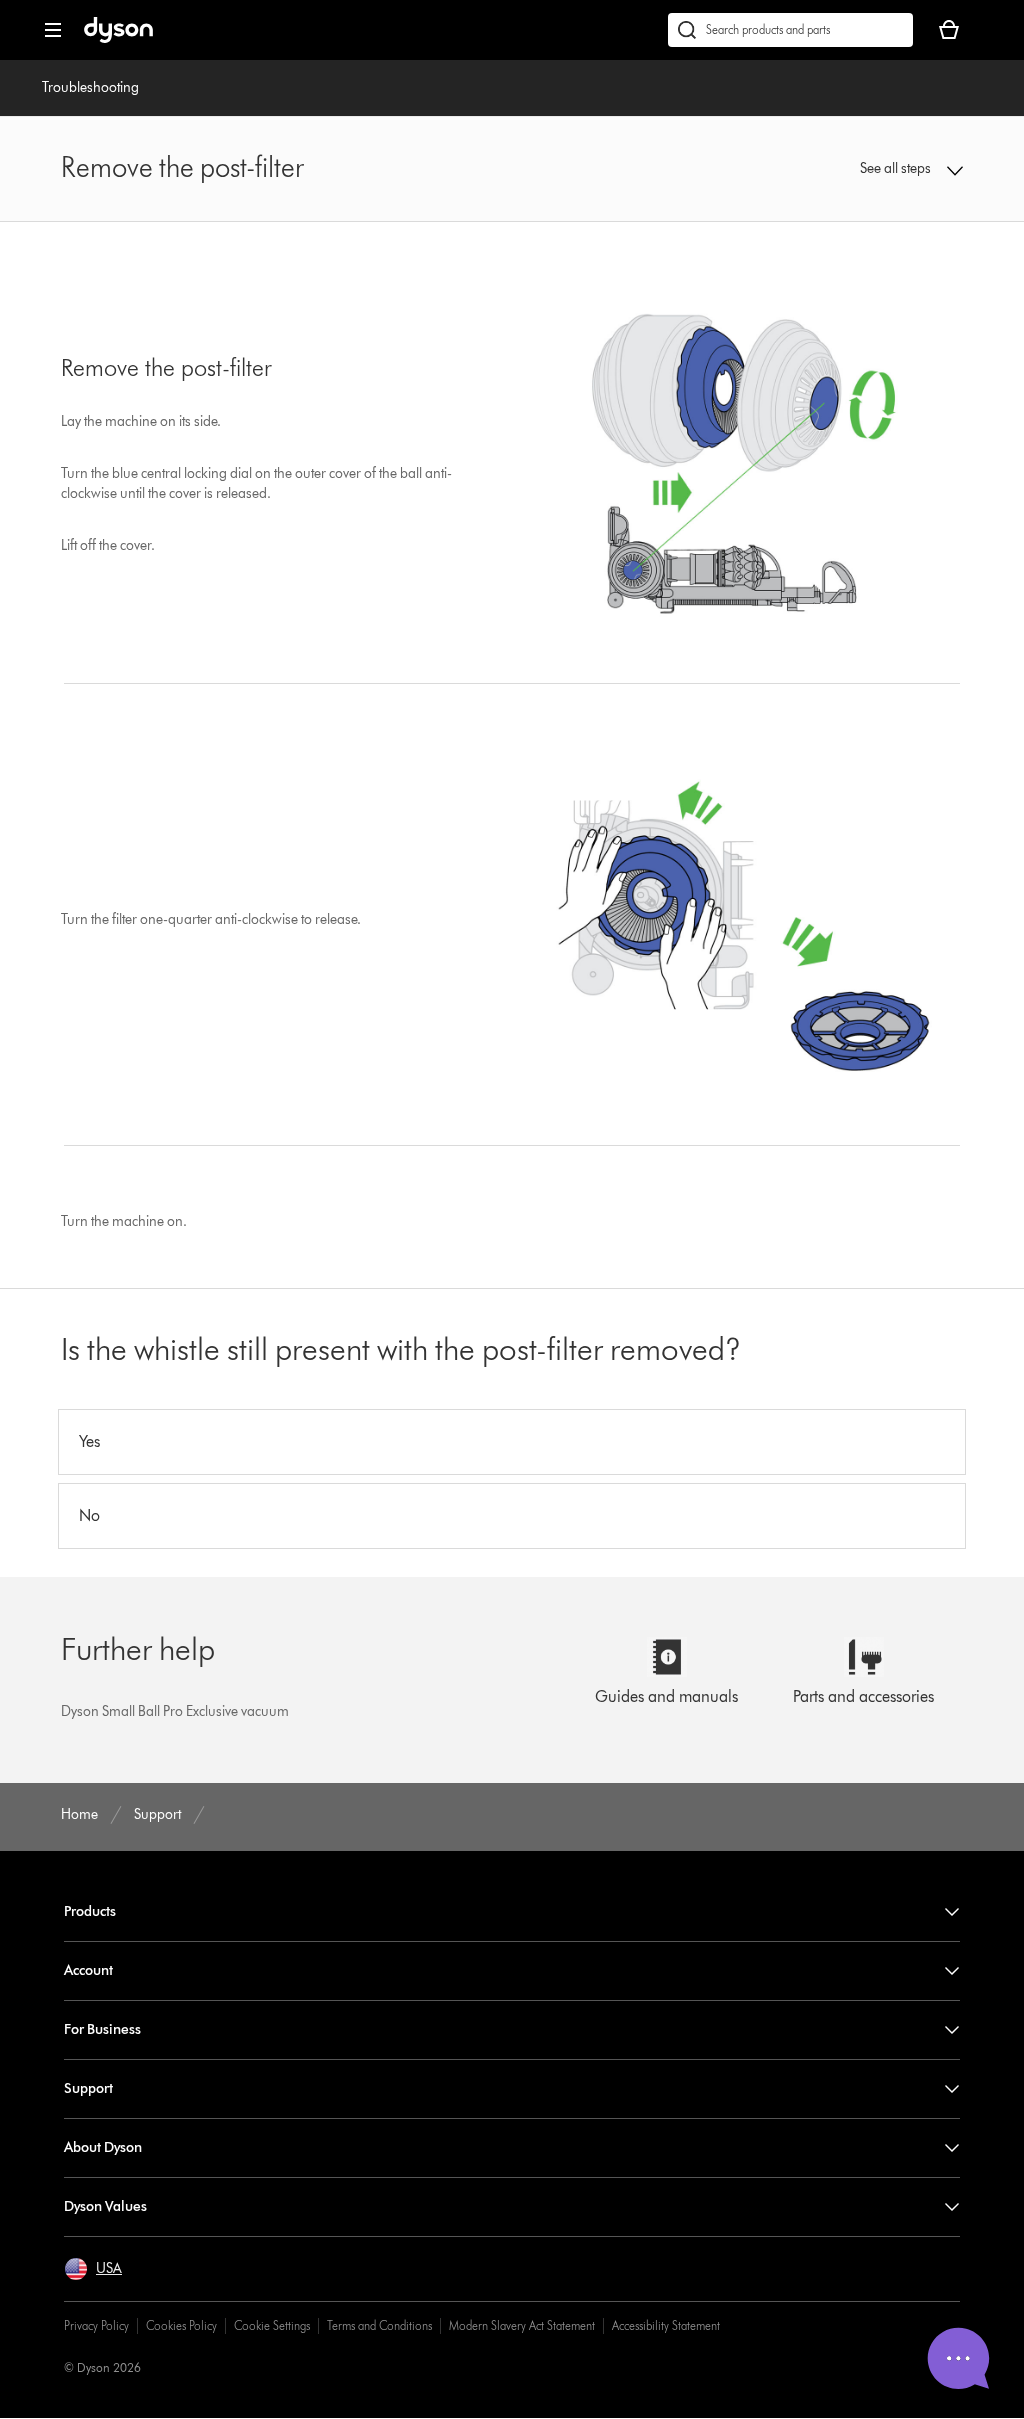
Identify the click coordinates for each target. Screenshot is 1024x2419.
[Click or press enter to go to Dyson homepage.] (118, 38)
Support (88, 2088)
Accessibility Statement (666, 2325)
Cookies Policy (181, 2325)
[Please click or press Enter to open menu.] (53, 30)
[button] (881, 169)
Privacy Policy (96, 2325)
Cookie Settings (272, 2325)
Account (88, 1970)
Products (90, 1911)
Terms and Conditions (379, 2325)
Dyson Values (105, 2206)
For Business (102, 2029)
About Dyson (103, 2147)
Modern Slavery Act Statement (522, 2325)
